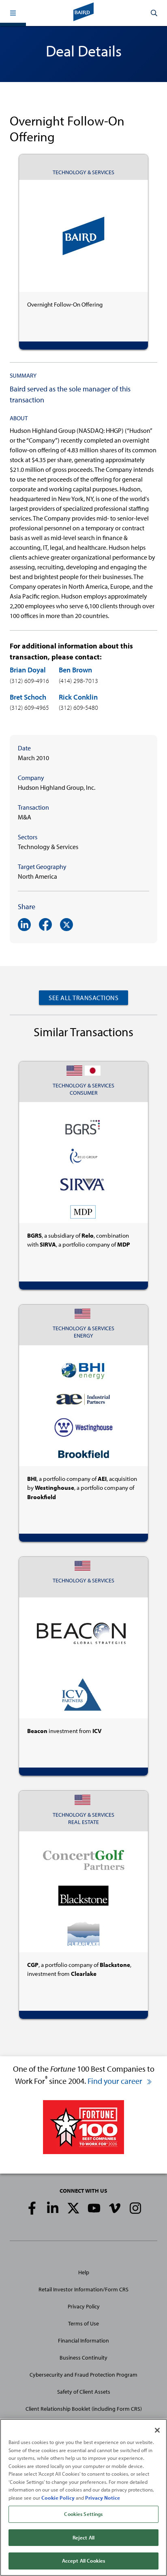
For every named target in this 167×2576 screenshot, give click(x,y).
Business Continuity (83, 2358)
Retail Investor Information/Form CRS (83, 2289)
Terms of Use (83, 2323)
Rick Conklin (78, 697)
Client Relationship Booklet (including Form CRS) (84, 2409)
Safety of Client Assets (84, 2392)
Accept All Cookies (83, 2561)
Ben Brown (75, 670)
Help (84, 2272)
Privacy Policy (84, 2306)
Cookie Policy (58, 2498)
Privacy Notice (103, 2498)
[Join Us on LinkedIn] (53, 2208)
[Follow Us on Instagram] (135, 2208)
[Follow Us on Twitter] (73, 2208)
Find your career (116, 2081)
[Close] (157, 2430)
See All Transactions (83, 998)
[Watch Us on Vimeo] (115, 2208)
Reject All (83, 2537)
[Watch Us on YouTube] (94, 2208)
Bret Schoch (28, 697)
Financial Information (83, 2340)
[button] (13, 13)
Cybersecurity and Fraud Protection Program (83, 2375)
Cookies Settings (83, 2514)
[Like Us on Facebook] (32, 2208)
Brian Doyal (28, 670)
